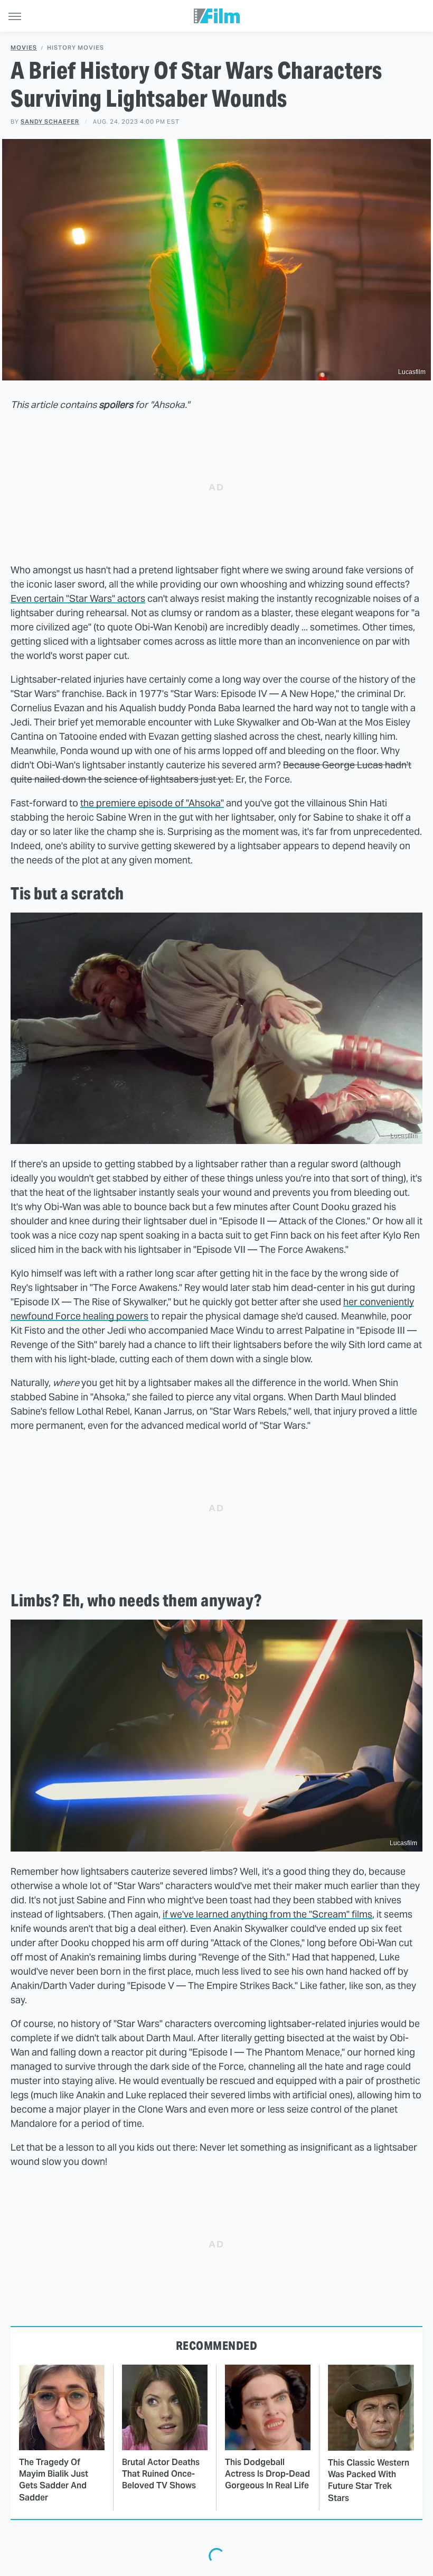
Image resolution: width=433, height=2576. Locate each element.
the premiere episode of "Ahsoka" (152, 803)
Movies (24, 48)
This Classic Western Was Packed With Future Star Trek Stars (369, 2480)
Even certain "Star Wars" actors (78, 598)
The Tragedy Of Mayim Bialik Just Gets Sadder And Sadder (54, 2480)
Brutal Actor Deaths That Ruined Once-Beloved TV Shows (161, 2474)
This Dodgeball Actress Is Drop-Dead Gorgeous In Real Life (267, 2474)
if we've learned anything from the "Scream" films (267, 1914)
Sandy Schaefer (50, 122)
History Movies (76, 48)
